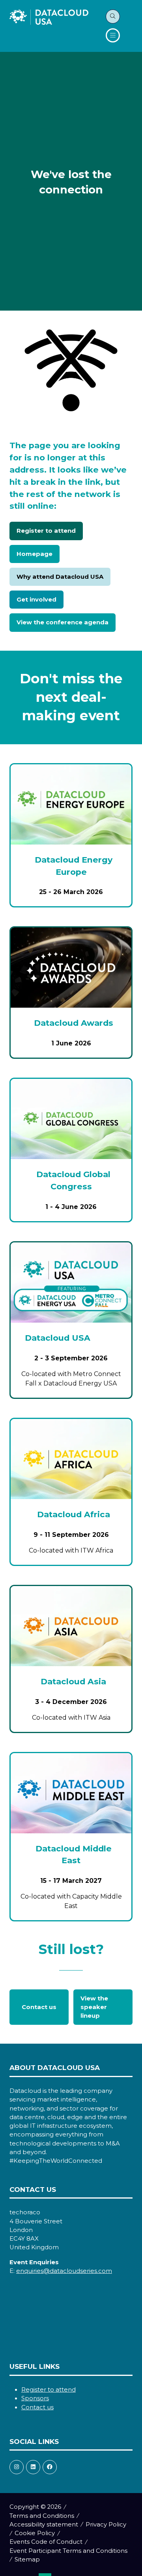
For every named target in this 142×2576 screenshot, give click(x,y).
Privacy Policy (106, 2524)
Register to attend (49, 2390)
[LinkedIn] (33, 2467)
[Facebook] (50, 2467)
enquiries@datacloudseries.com (64, 2271)
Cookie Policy (35, 2533)
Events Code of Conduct (46, 2542)
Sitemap (27, 2559)
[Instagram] (17, 2467)
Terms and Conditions (42, 2516)
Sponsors (35, 2398)
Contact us (37, 2407)
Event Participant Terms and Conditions (68, 2551)
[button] (113, 17)
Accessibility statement (44, 2524)
